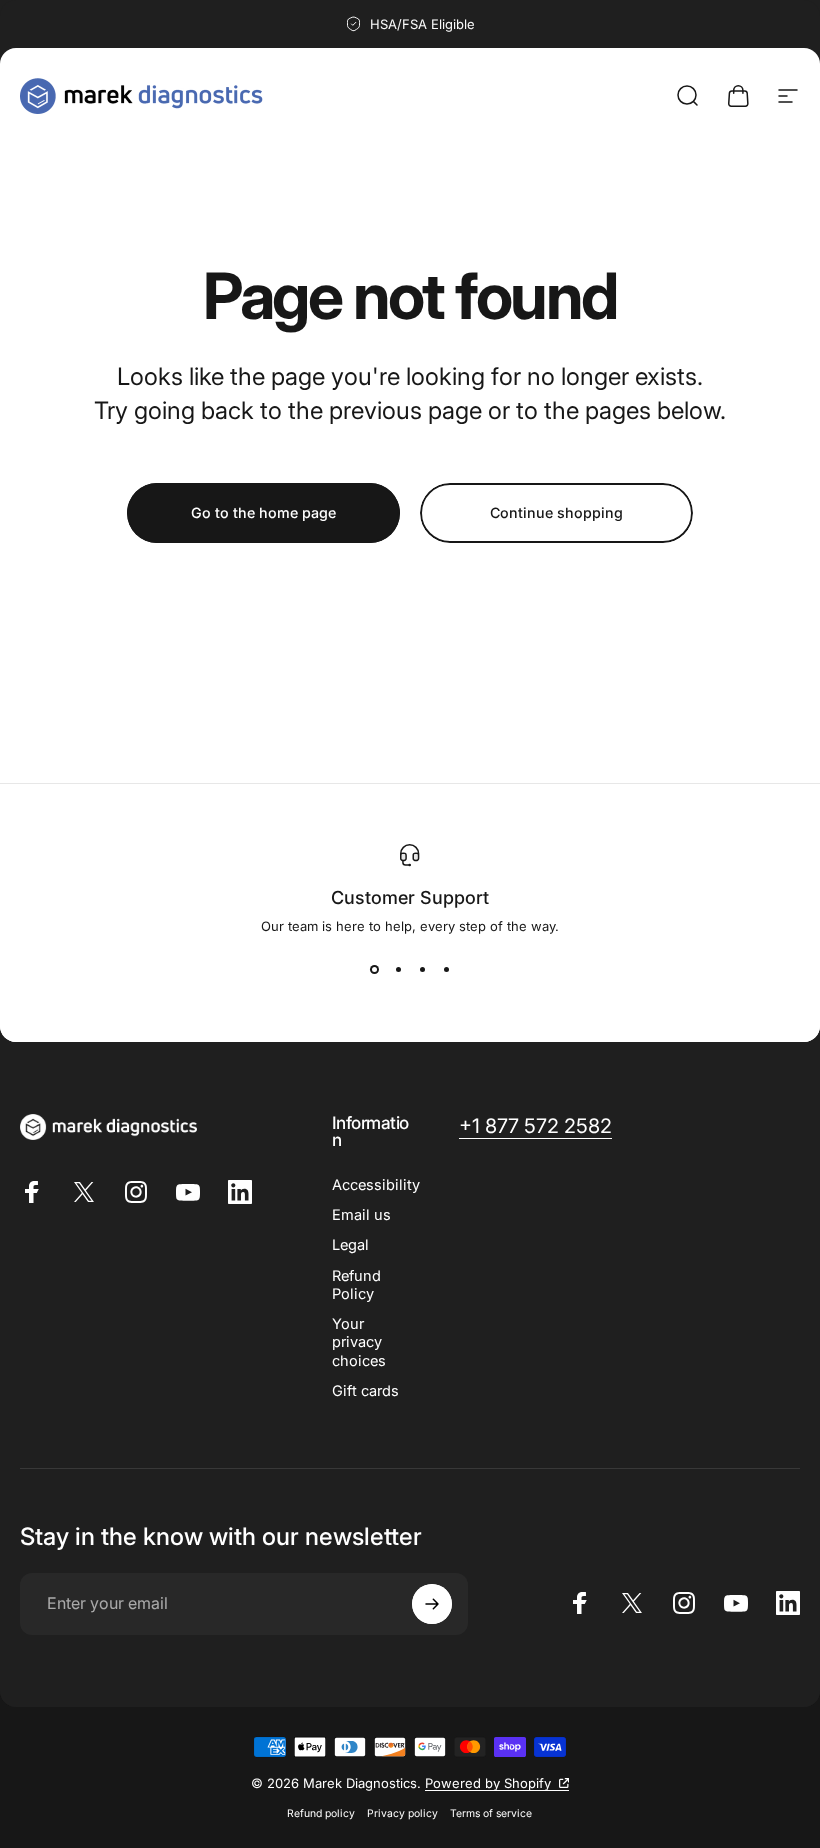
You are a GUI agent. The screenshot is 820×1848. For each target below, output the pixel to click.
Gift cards (365, 1391)
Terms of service (491, 1813)
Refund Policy (356, 1285)
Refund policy (321, 1813)
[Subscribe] (432, 1604)
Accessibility (376, 1185)
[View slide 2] (398, 970)
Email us (361, 1215)
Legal (350, 1245)
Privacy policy (402, 1813)
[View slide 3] (422, 970)
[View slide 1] (374, 970)
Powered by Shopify (497, 1783)
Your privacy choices (359, 1342)
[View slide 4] (446, 970)
